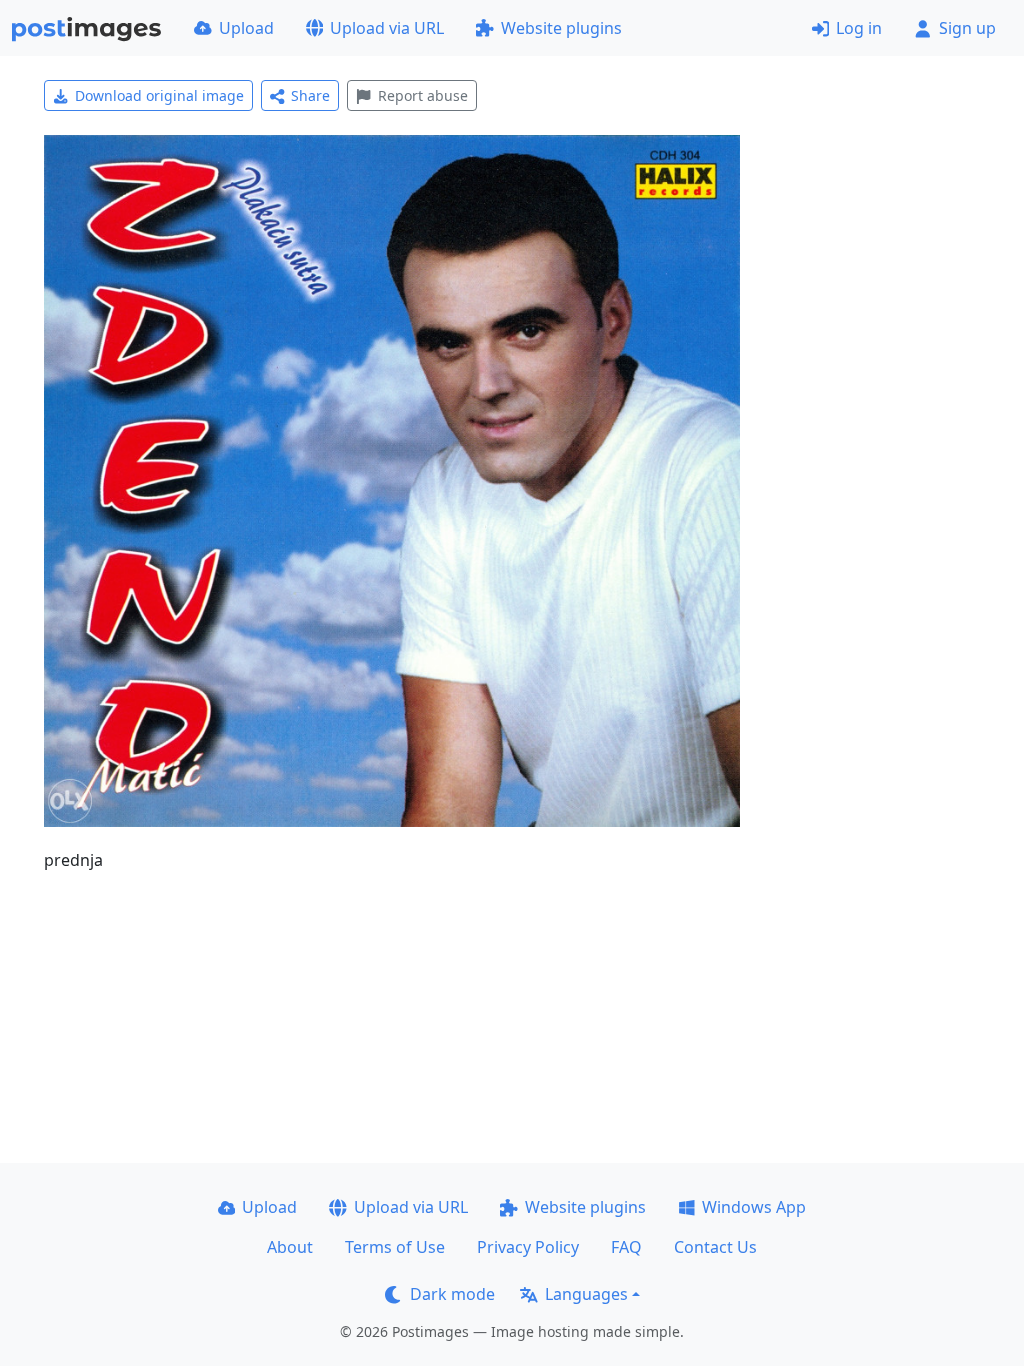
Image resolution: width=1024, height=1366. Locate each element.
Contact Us (715, 1247)
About (290, 1247)
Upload (246, 28)
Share (310, 95)
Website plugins (561, 28)
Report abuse (423, 95)
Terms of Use (395, 1247)
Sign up (967, 28)
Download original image (159, 95)
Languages (586, 1294)
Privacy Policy (528, 1247)
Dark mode (452, 1294)
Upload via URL (387, 28)
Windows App (754, 1207)
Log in (859, 28)
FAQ (626, 1247)
